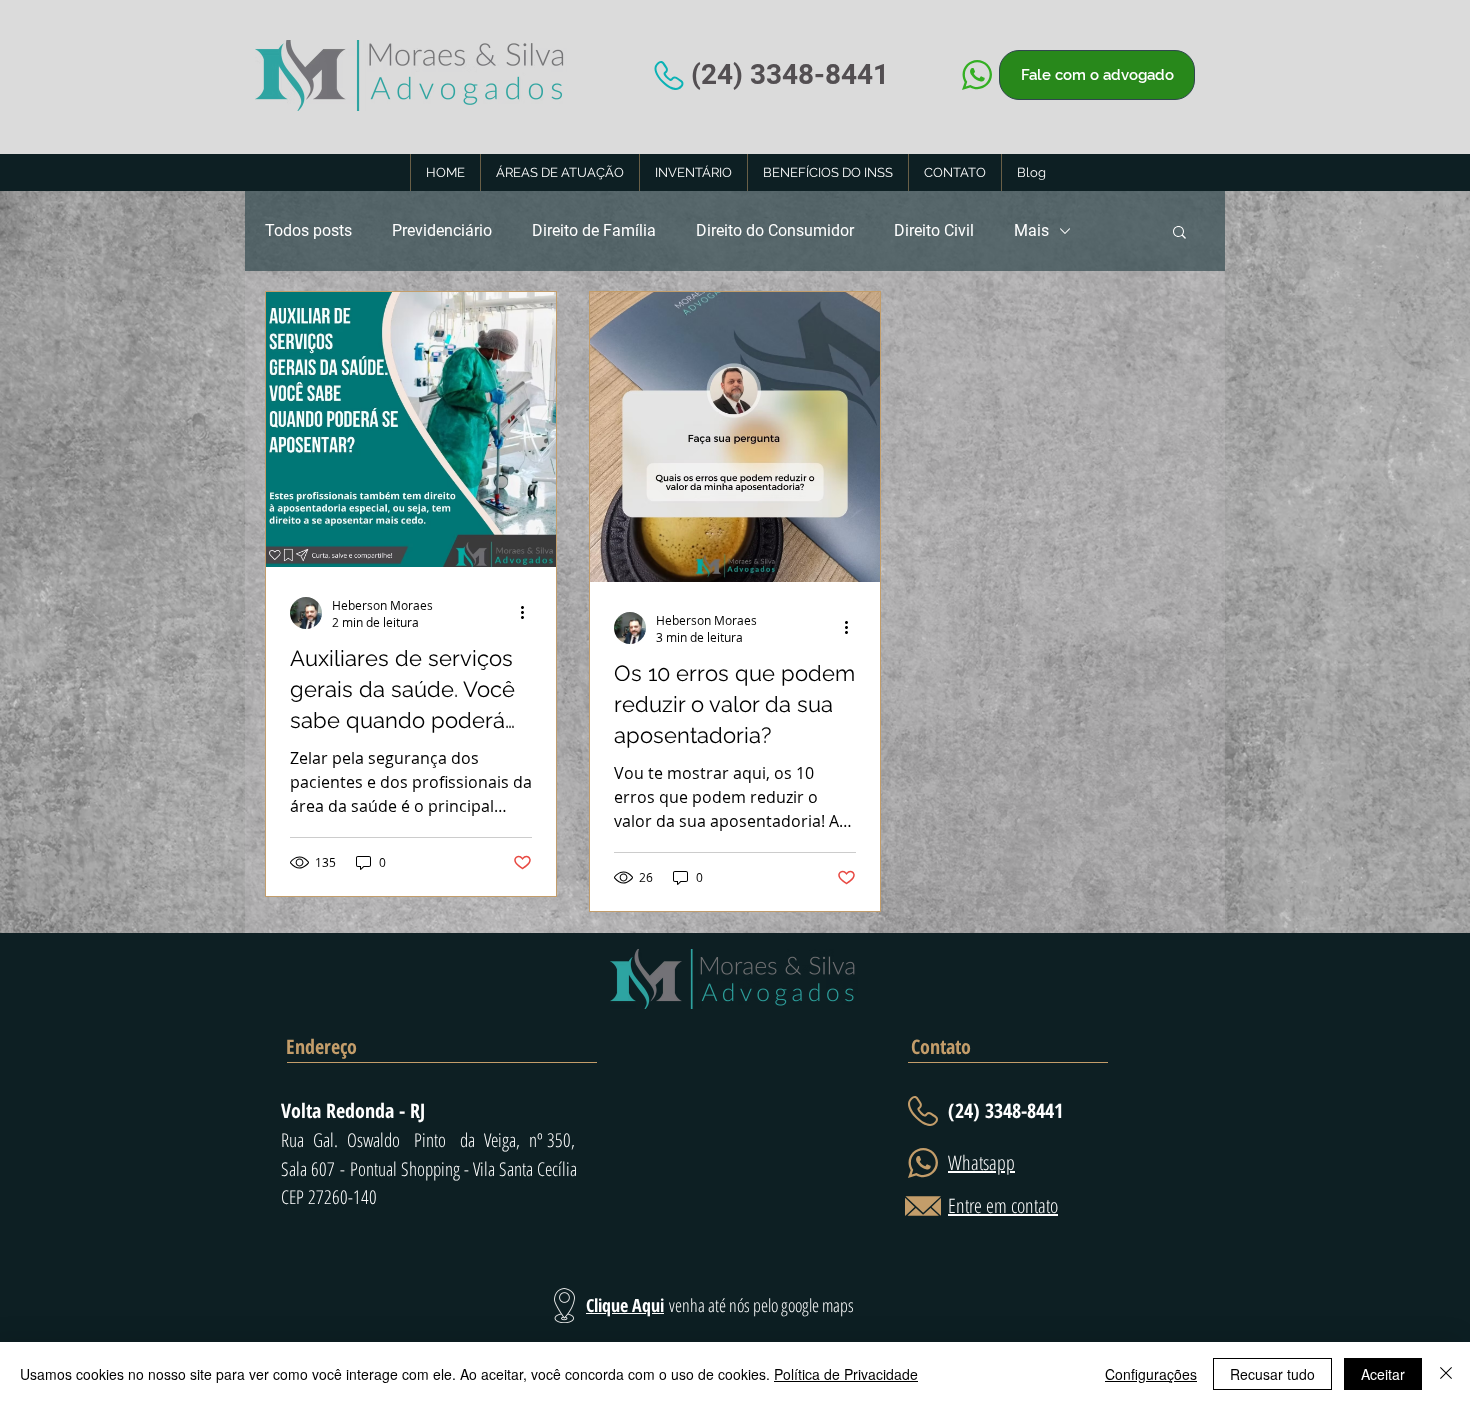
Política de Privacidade (846, 1374)
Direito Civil (934, 230)
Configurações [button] (1151, 1374)
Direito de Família (594, 230)
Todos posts (308, 230)
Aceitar (1383, 1374)
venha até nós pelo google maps (761, 1305)
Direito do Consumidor (775, 230)
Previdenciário (442, 230)
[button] (1179, 233)
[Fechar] (1446, 1374)
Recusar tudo (1272, 1374)
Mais (1031, 230)
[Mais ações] (529, 613)
